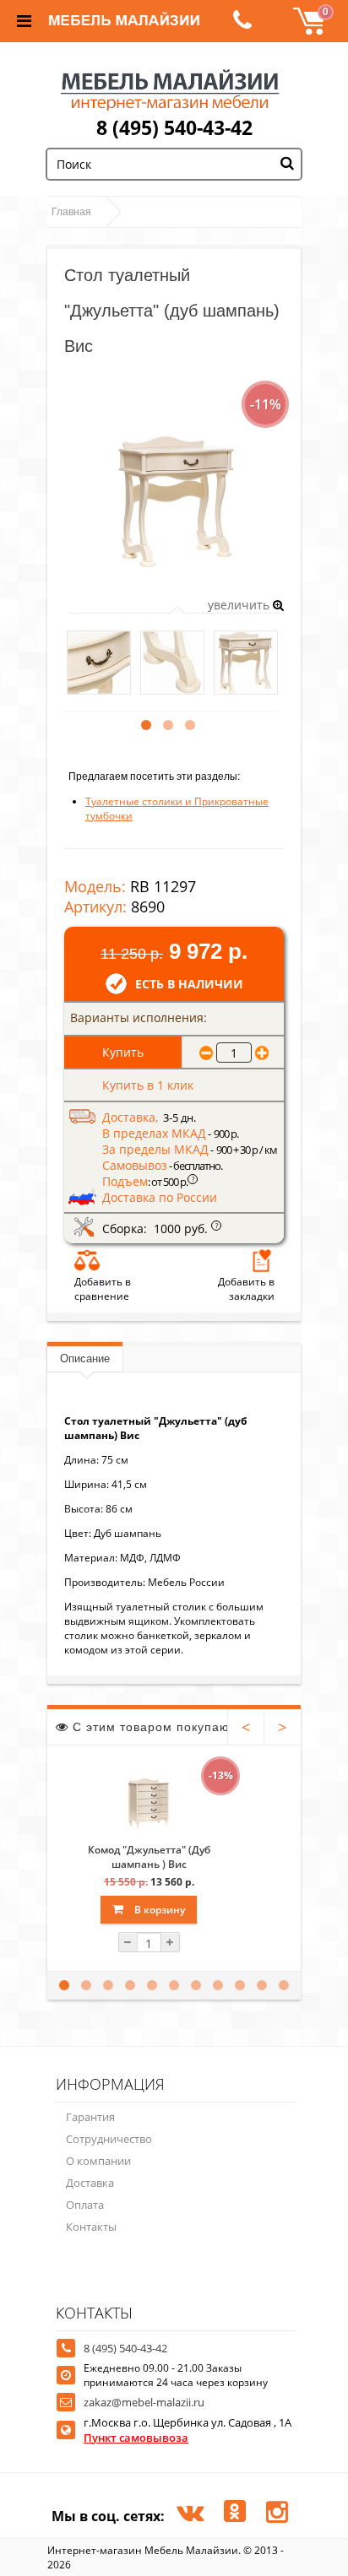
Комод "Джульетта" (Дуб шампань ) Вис (149, 1857)
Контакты (91, 2227)
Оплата (85, 2205)
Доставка (90, 2183)
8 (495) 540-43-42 (174, 127)
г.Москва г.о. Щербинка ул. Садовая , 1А (188, 2430)
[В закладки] (262, 1260)
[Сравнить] (87, 1260)
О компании (98, 2161)
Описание (85, 1358)
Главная (71, 212)
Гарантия (90, 2117)
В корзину (158, 1910)
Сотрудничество (109, 2139)
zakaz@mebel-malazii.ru (144, 2402)
